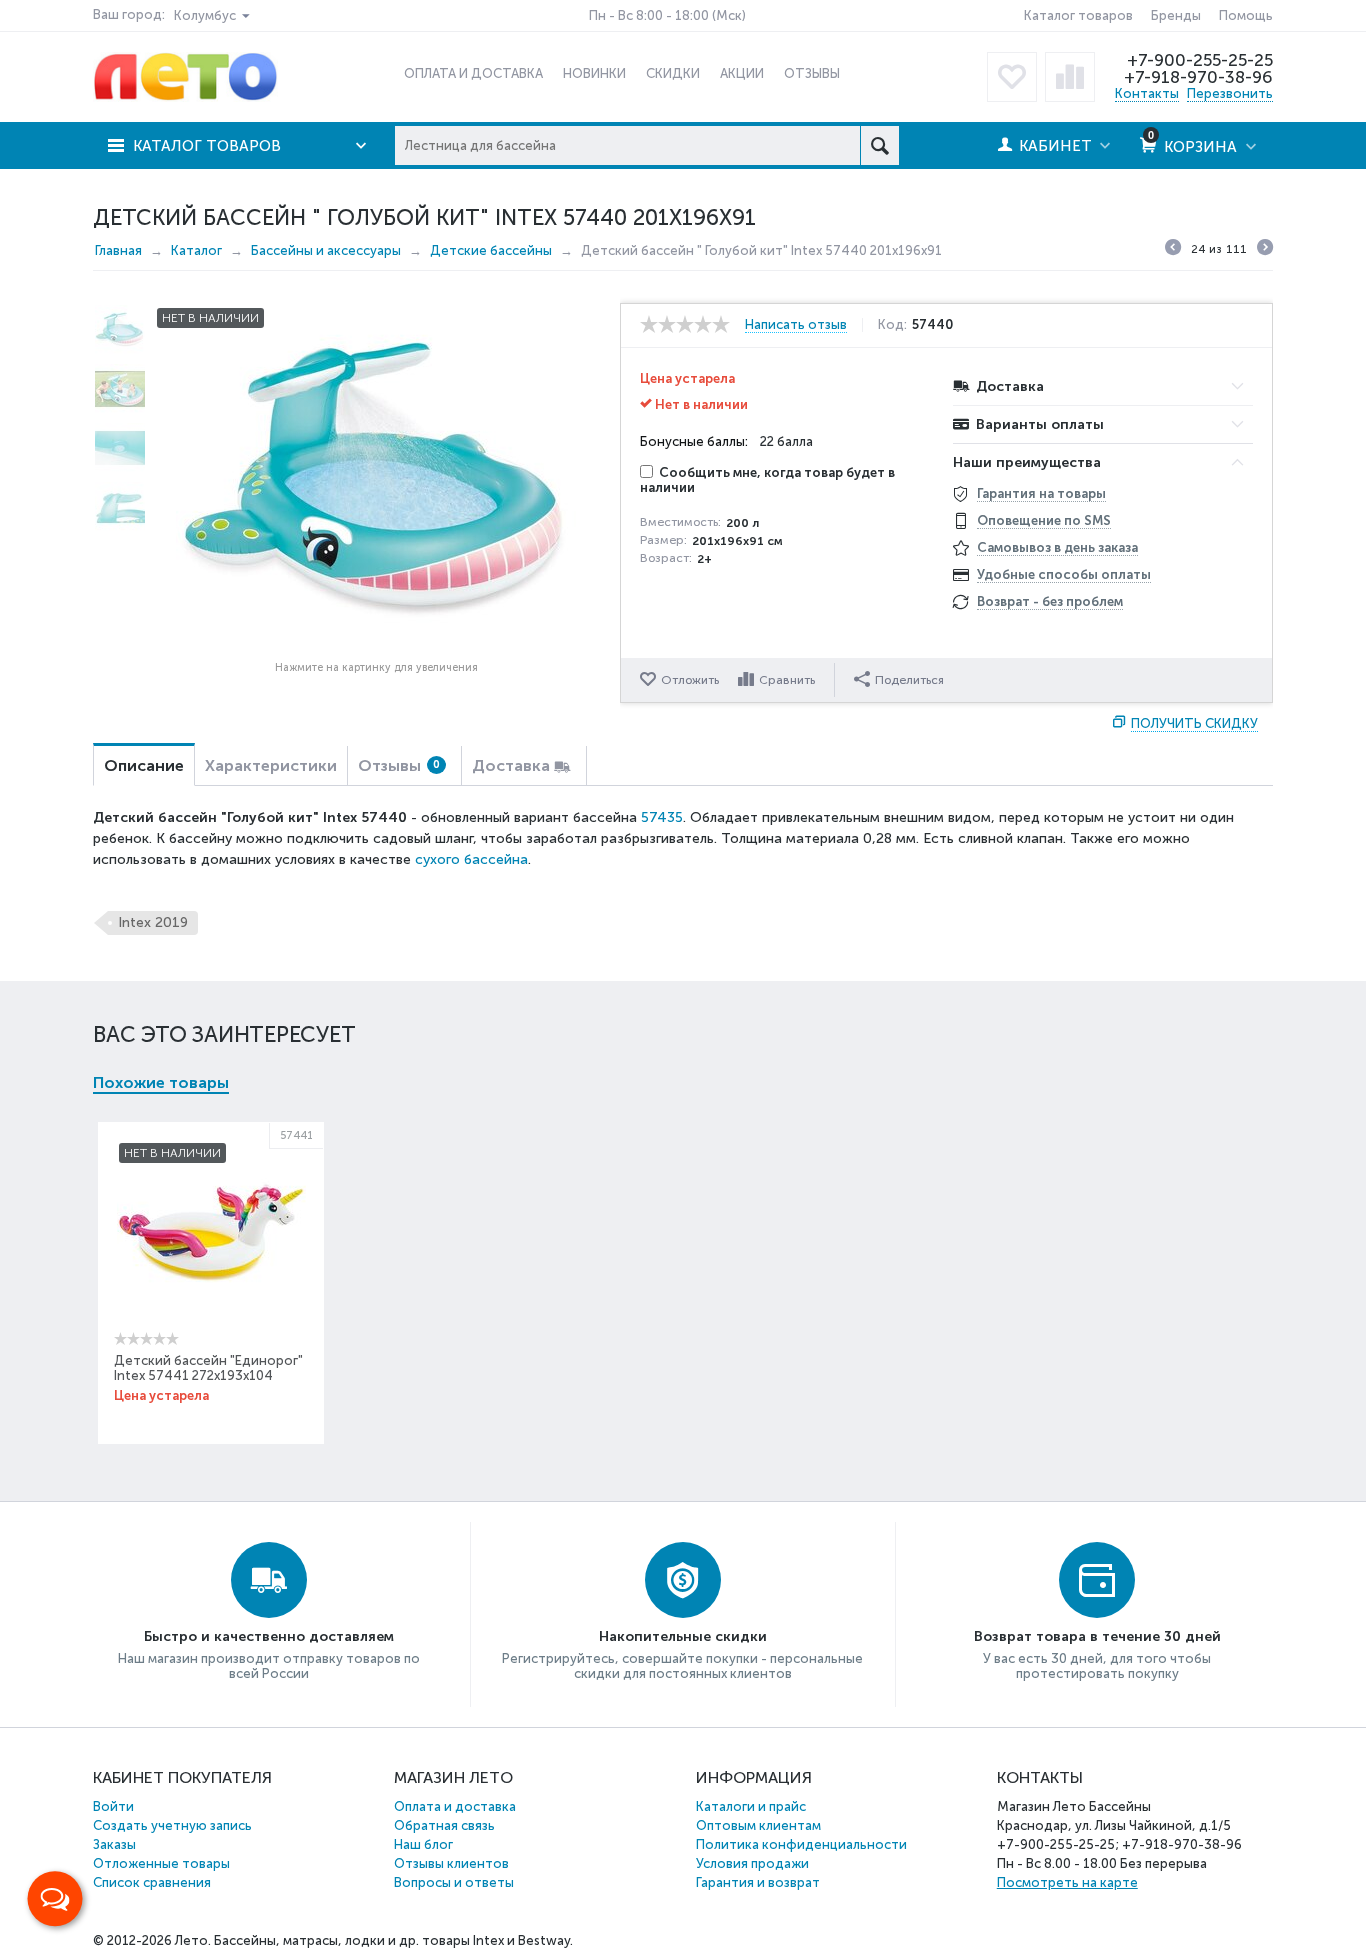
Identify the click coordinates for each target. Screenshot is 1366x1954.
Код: (892, 325)
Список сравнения (152, 1882)
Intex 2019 (153, 922)
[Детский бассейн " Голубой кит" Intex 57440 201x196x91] (376, 478)
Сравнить (787, 680)
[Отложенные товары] (1012, 77)
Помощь (1246, 15)
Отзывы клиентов (451, 1863)
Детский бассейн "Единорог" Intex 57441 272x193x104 (208, 1368)
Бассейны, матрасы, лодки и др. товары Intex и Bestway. (393, 1940)
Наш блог (423, 1844)
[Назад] (1173, 250)
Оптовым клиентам (758, 1825)
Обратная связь (444, 1825)
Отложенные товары (161, 1863)
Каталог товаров (1078, 15)
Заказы (114, 1844)
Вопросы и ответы (454, 1882)
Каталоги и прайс (751, 1806)
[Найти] (879, 145)
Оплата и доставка (455, 1806)
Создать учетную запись (172, 1825)
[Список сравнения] (1070, 77)
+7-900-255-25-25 (1200, 60)
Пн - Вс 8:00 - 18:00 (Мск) (667, 15)
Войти (113, 1806)
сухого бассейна (471, 859)
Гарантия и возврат (758, 1882)
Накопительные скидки (683, 1636)
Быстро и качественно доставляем (269, 1636)
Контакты (1147, 93)
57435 (662, 817)
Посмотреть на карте (1067, 1882)
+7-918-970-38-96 (1198, 77)
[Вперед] (1265, 250)
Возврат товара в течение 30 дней (1097, 1636)
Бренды (1176, 15)
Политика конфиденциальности (801, 1844)
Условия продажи (752, 1863)
